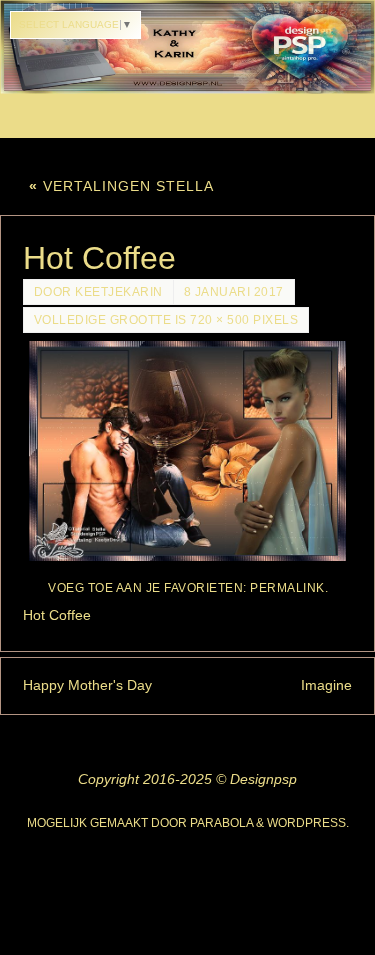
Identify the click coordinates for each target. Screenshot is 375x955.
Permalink (287, 588)
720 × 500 (220, 320)
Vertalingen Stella (121, 186)
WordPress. (308, 823)
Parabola (221, 823)
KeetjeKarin (119, 292)
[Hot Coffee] (188, 451)
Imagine (326, 685)
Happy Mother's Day (87, 685)
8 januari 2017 (234, 292)
